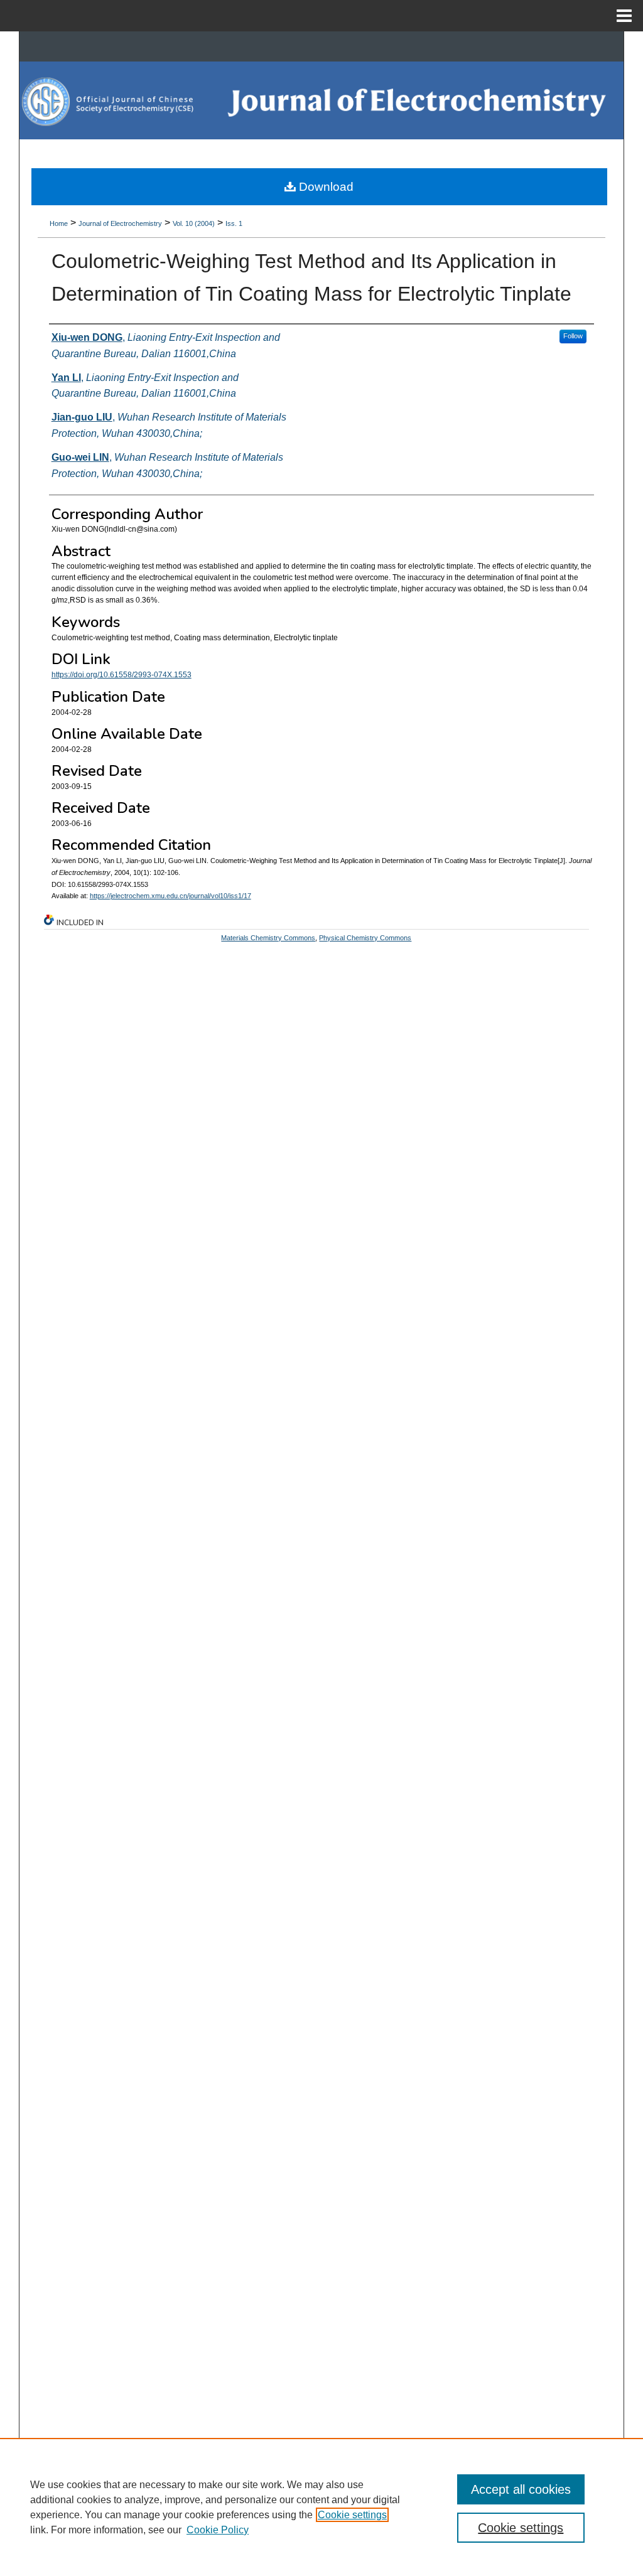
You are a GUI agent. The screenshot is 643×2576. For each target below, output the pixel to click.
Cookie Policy (218, 2530)
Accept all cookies (521, 2489)
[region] (321, 2507)
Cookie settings (352, 2515)
